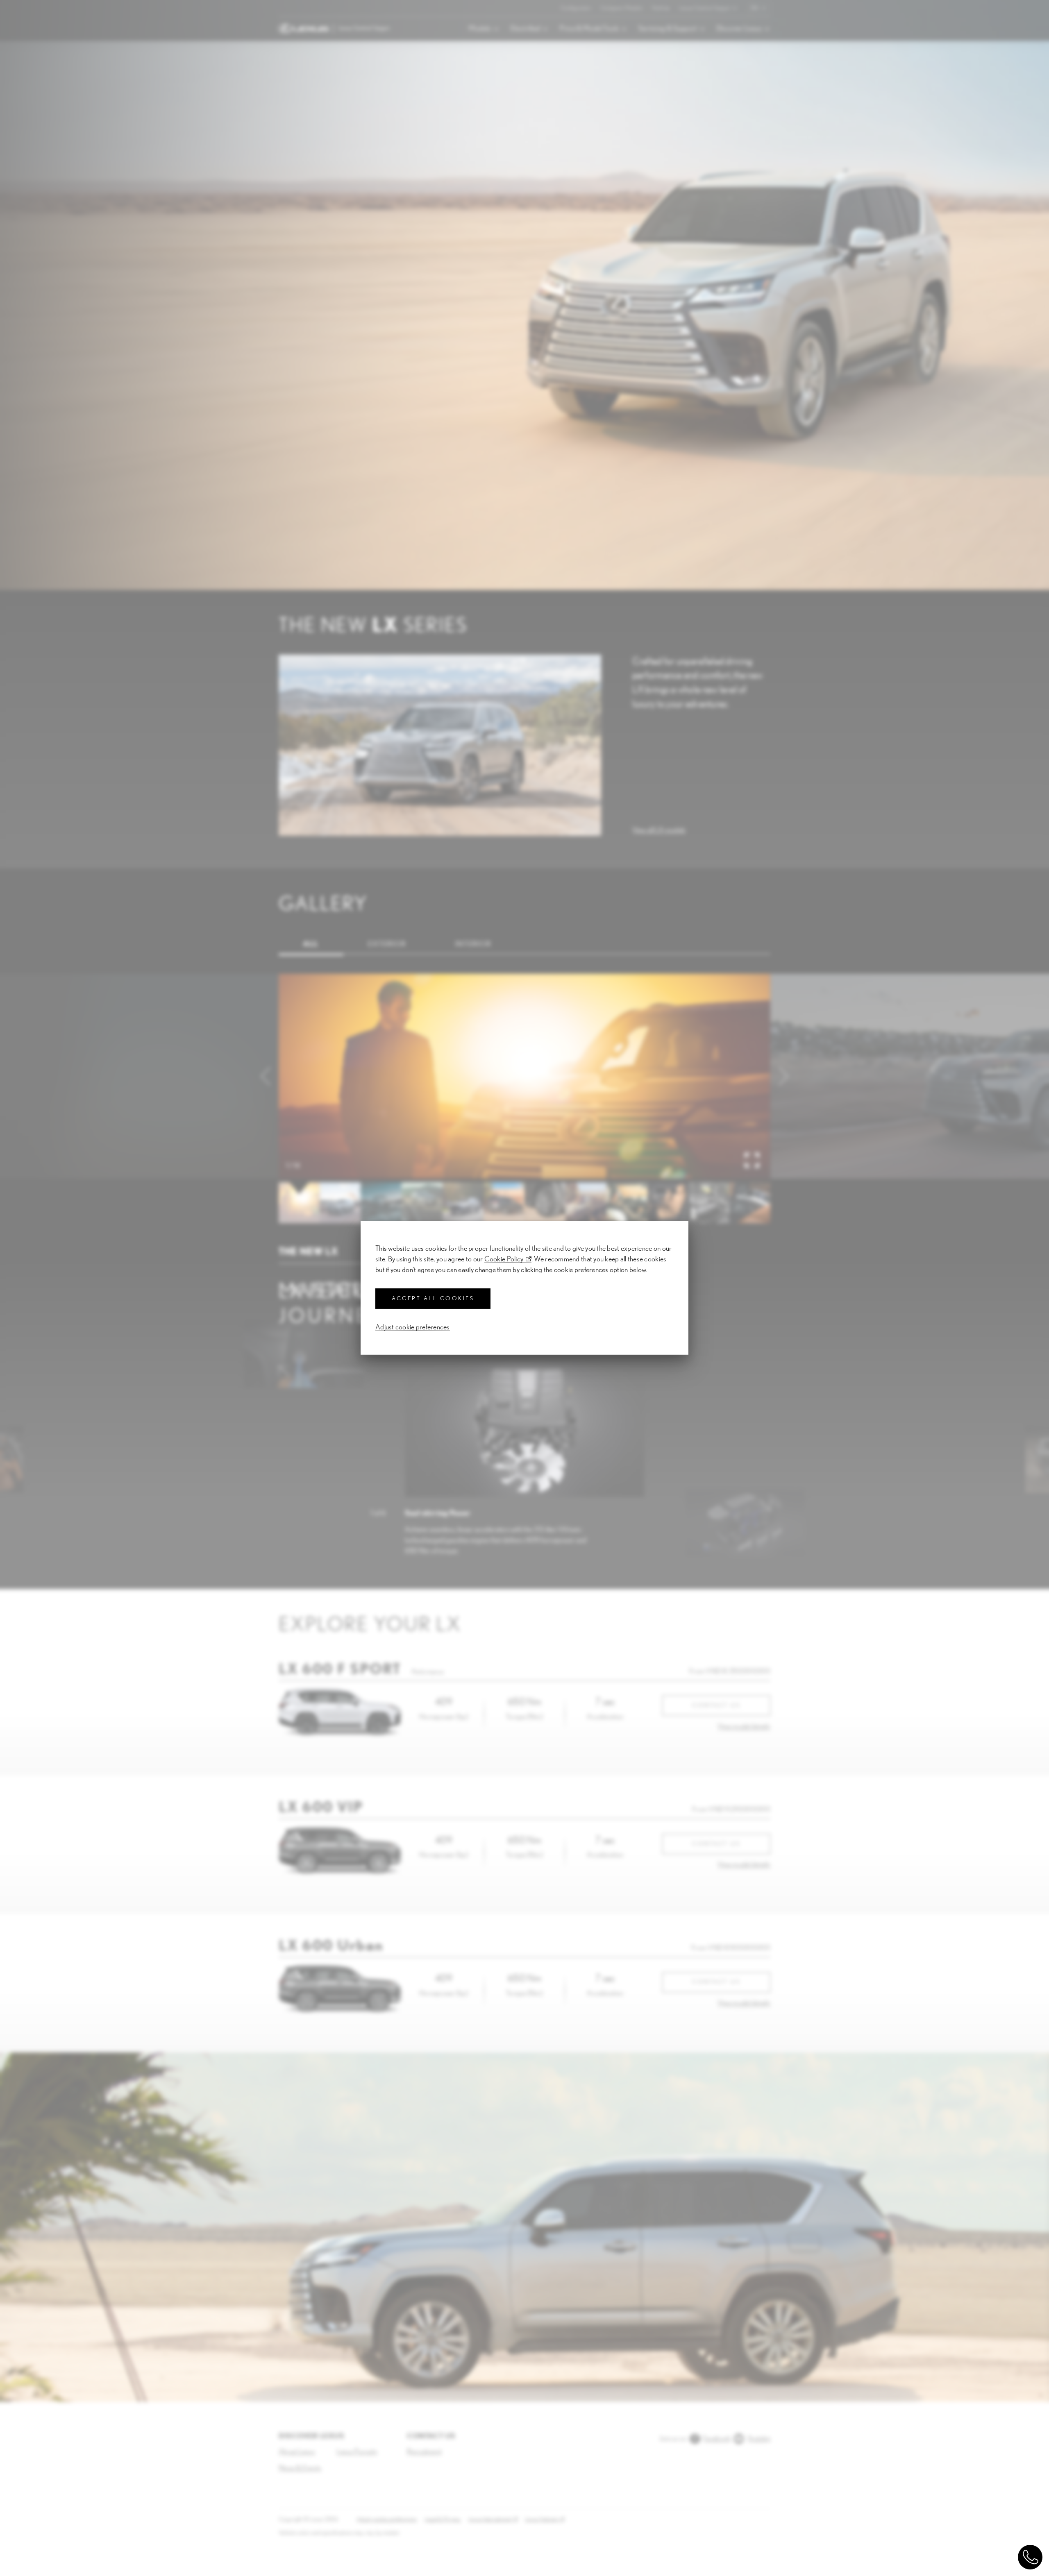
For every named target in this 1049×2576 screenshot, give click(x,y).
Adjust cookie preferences (413, 1327)
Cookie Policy (504, 1259)
